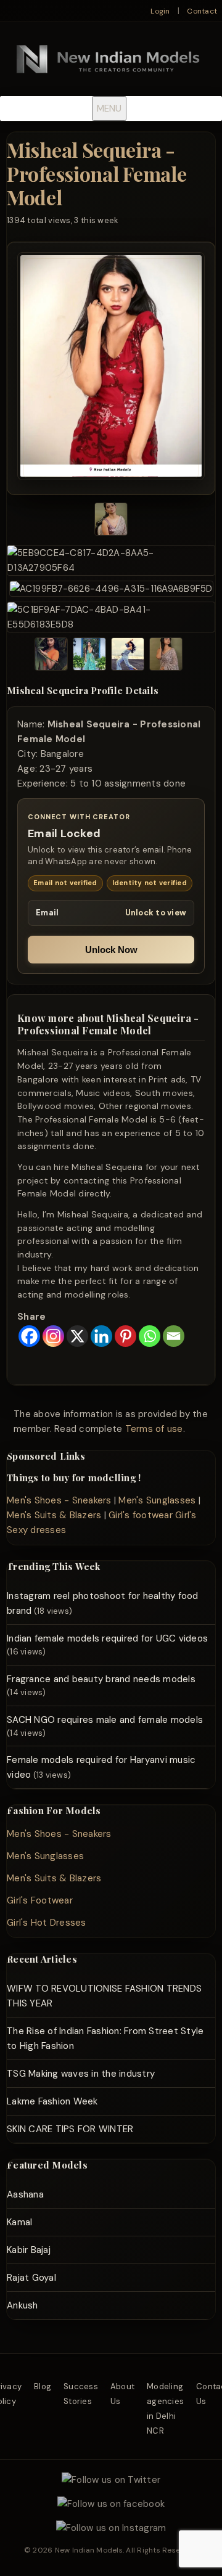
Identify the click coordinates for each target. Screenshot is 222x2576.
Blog (43, 2386)
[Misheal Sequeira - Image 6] (89, 656)
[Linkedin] (101, 1336)
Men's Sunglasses (157, 1500)
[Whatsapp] (150, 1336)
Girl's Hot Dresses (47, 1923)
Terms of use (154, 1429)
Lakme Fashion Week (52, 2101)
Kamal (19, 2222)
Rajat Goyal (31, 2278)
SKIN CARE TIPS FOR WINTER (70, 2129)
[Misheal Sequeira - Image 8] (166, 656)
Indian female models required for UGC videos (107, 1638)
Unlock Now (111, 950)
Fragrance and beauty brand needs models (101, 1679)
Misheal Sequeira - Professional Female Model (97, 173)
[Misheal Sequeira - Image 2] (111, 560)
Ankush (23, 2305)
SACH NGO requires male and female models (105, 1720)
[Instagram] (53, 1336)
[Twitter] (111, 2480)
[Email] (174, 1336)
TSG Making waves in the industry (81, 2074)
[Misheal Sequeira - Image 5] (51, 656)
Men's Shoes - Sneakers (59, 1500)
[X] (77, 1336)
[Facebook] (29, 1336)
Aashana (25, 2194)
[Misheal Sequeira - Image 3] (111, 589)
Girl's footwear (141, 1515)
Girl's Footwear (40, 1900)
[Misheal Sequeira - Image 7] (128, 656)
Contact (202, 11)
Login (160, 11)
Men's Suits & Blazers (54, 1515)
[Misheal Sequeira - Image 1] (111, 521)
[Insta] (111, 2528)
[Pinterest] (125, 1336)
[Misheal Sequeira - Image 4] (111, 617)
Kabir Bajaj (29, 2250)
